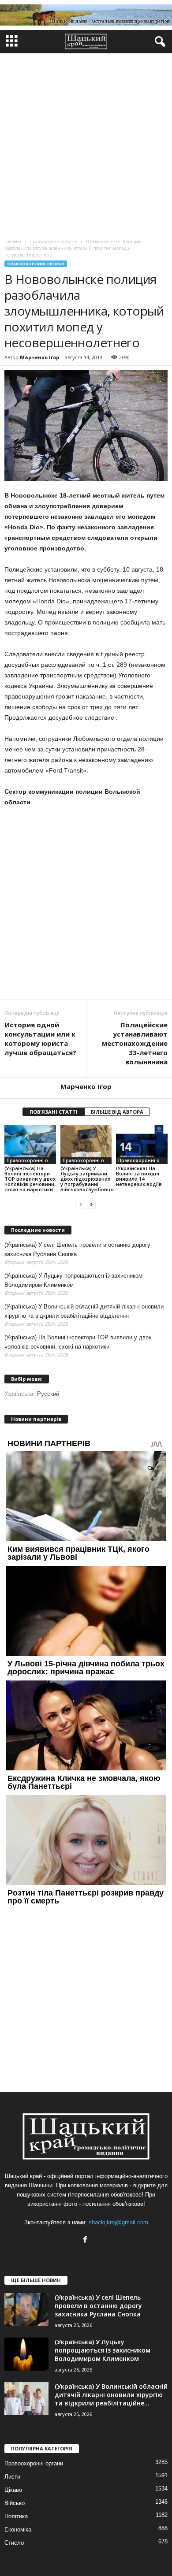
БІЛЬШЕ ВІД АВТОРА (117, 1112)
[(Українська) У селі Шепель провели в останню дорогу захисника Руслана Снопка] (26, 2310)
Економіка (18, 2530)
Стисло (14, 2543)
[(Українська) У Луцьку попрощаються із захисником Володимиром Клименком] (26, 2354)
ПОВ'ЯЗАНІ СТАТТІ (54, 1112)
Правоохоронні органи (36, 264)
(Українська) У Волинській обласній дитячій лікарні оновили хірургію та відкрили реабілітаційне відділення (84, 1311)
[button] (158, 42)
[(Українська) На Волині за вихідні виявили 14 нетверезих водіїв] (142, 1144)
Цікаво (13, 2490)
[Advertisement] (86, 144)
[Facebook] (86, 2240)
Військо (15, 2503)
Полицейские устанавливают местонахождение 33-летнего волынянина (135, 1043)
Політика (16, 2516)
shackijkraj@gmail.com (118, 2222)
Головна (13, 242)
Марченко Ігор (39, 357)
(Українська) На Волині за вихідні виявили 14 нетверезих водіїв (139, 1176)
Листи (12, 2477)
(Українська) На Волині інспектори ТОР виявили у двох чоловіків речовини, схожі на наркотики (30, 1179)
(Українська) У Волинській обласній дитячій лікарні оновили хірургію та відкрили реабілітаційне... (111, 2395)
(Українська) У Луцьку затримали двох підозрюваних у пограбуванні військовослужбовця (87, 1179)
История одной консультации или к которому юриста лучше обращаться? (40, 1039)
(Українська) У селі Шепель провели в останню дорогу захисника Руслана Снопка (77, 1249)
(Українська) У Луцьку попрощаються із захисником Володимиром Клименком (73, 1280)
